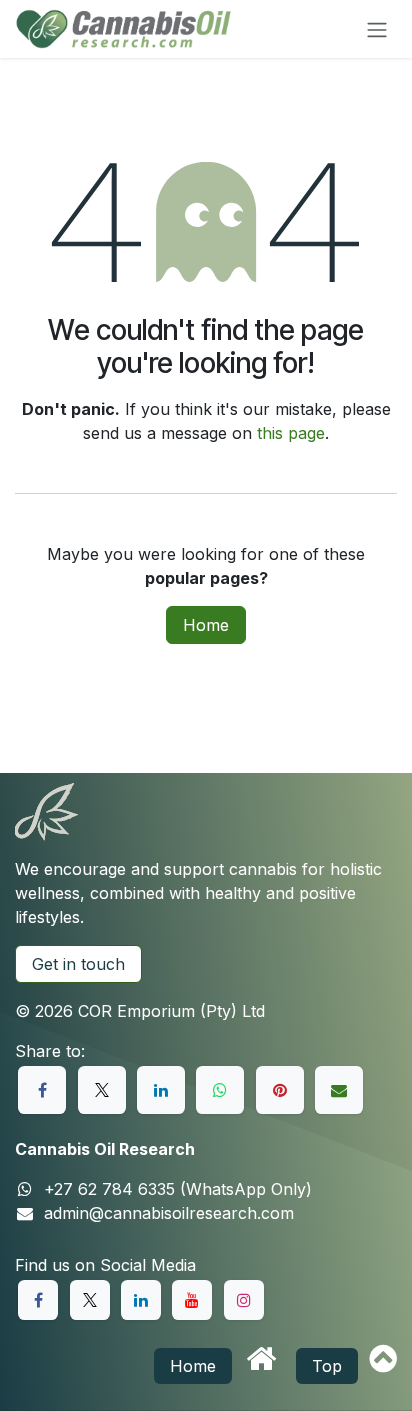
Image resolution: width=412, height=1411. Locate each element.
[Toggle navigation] (377, 29)
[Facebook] (42, 1090)
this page (291, 433)
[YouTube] (192, 1300)
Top (327, 1366)
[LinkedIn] (161, 1090)
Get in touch (78, 964)
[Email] (339, 1090)
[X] (102, 1090)
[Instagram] (244, 1300)
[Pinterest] (280, 1090)
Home (206, 625)
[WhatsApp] (220, 1090)
